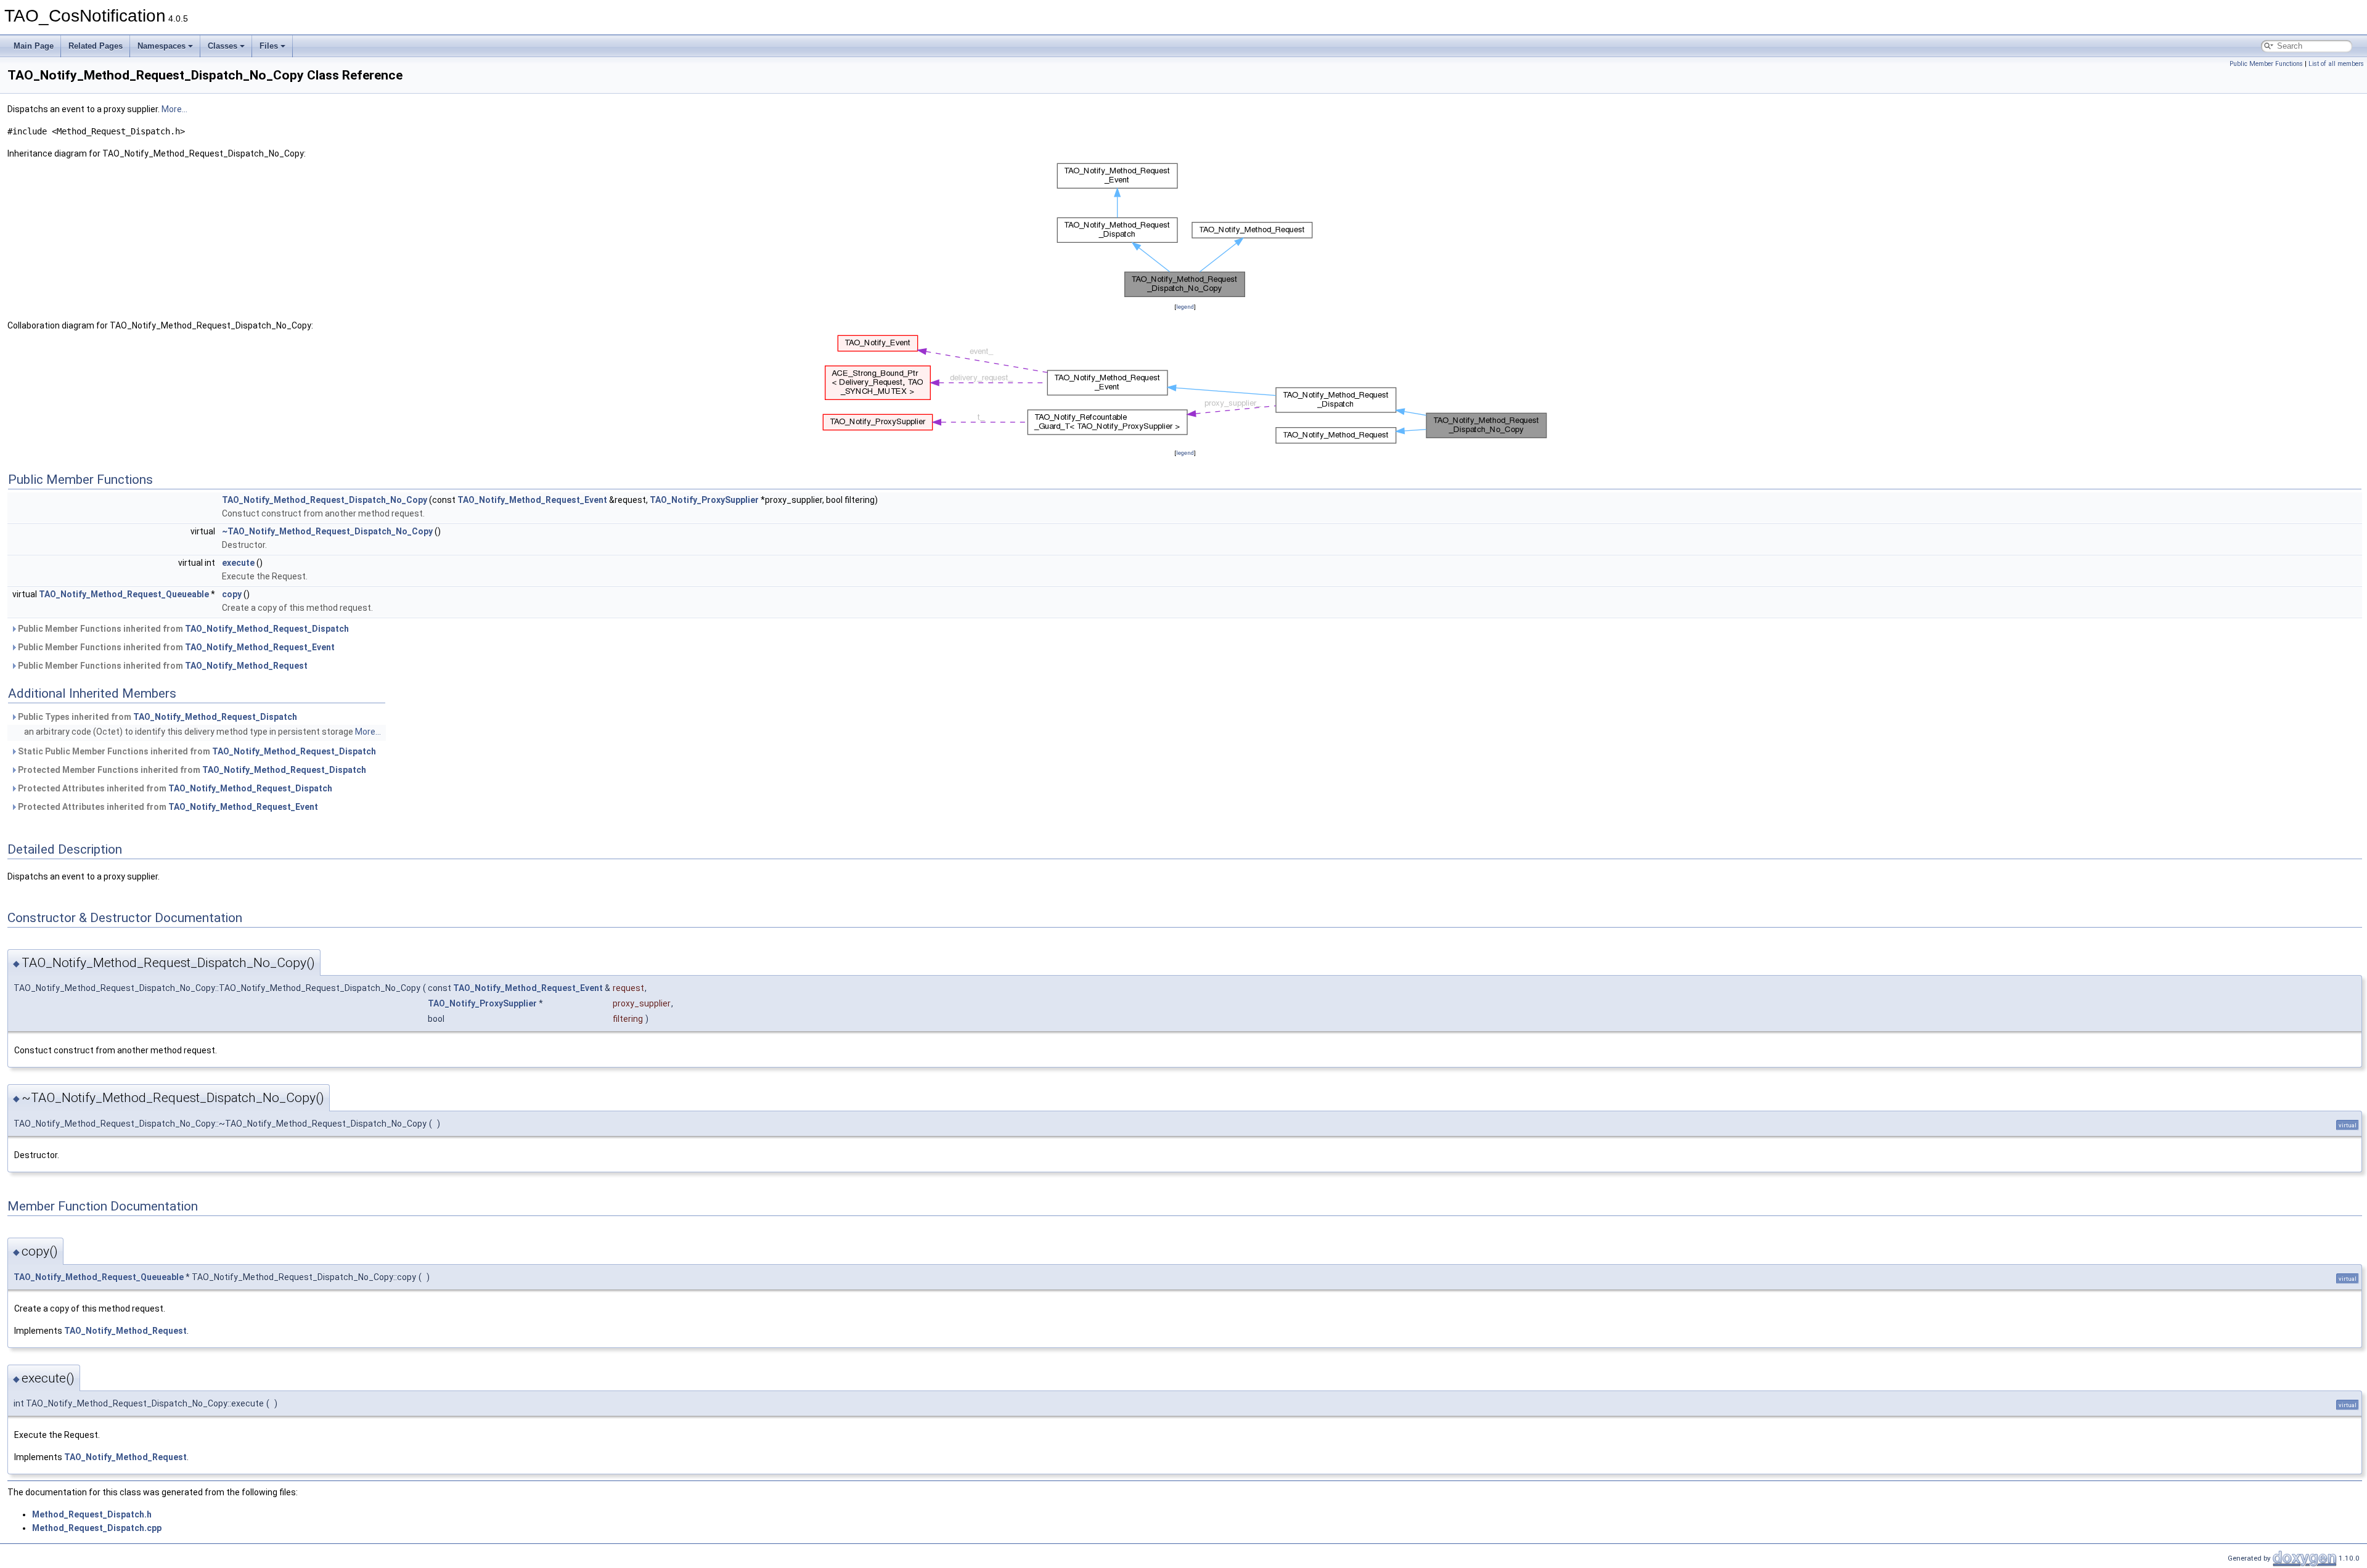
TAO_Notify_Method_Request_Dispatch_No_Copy (325, 500)
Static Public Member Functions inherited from (196, 751)
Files (269, 46)
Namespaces (161, 46)
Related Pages (96, 46)
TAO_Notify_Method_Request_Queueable (124, 594)
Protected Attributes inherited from (174, 788)
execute (238, 563)
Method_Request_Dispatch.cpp (97, 1528)
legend (1185, 307)
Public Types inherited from (157, 717)
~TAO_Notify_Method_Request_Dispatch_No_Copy (327, 531)
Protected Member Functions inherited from (191, 770)
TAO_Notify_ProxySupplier (704, 500)
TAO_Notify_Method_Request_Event (532, 500)
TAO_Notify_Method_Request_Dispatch (267, 629)
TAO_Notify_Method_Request (246, 666)
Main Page (34, 46)
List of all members (2336, 64)
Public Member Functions (2266, 64)
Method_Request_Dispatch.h (92, 1514)
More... (174, 109)
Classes (223, 46)
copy (232, 594)
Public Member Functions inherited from (182, 629)
